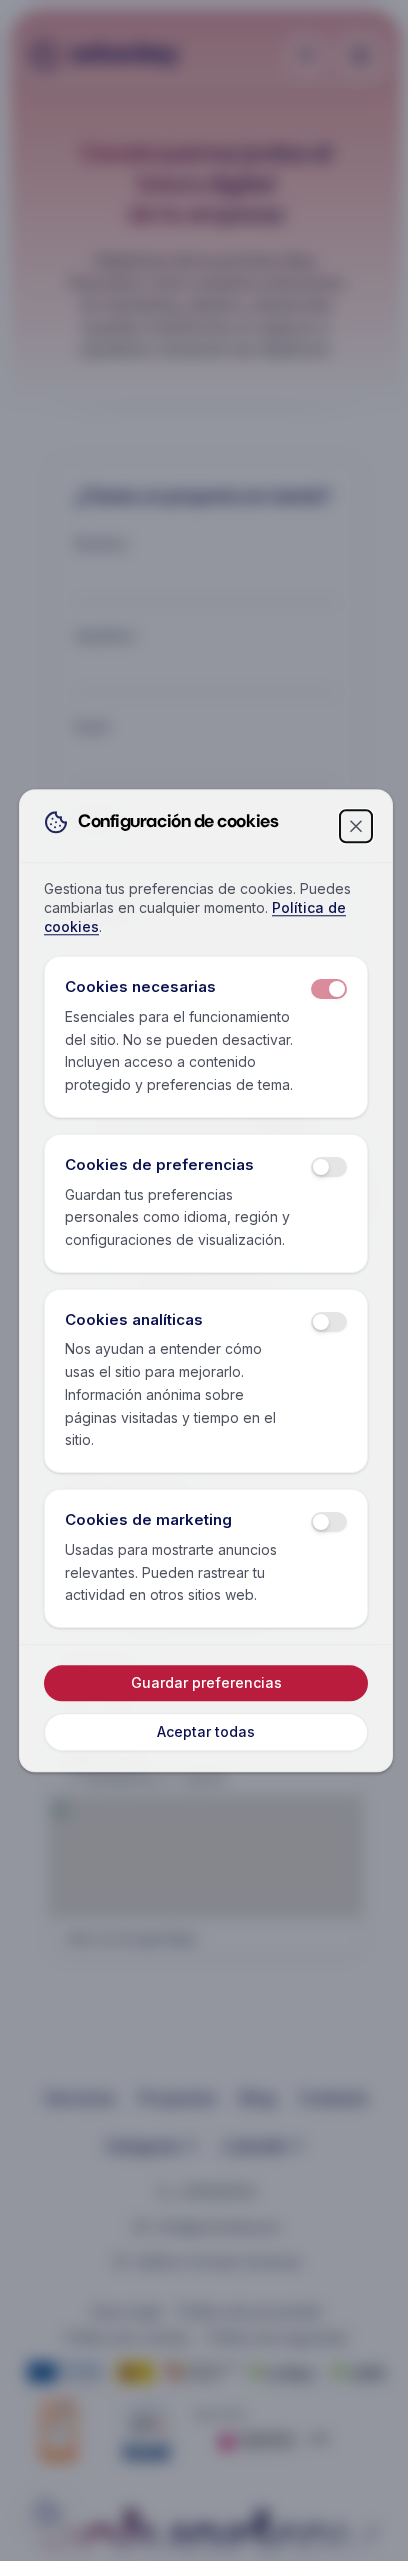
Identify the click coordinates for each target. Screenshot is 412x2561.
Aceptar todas (206, 1731)
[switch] (329, 990)
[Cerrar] (356, 826)
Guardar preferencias (206, 1682)
